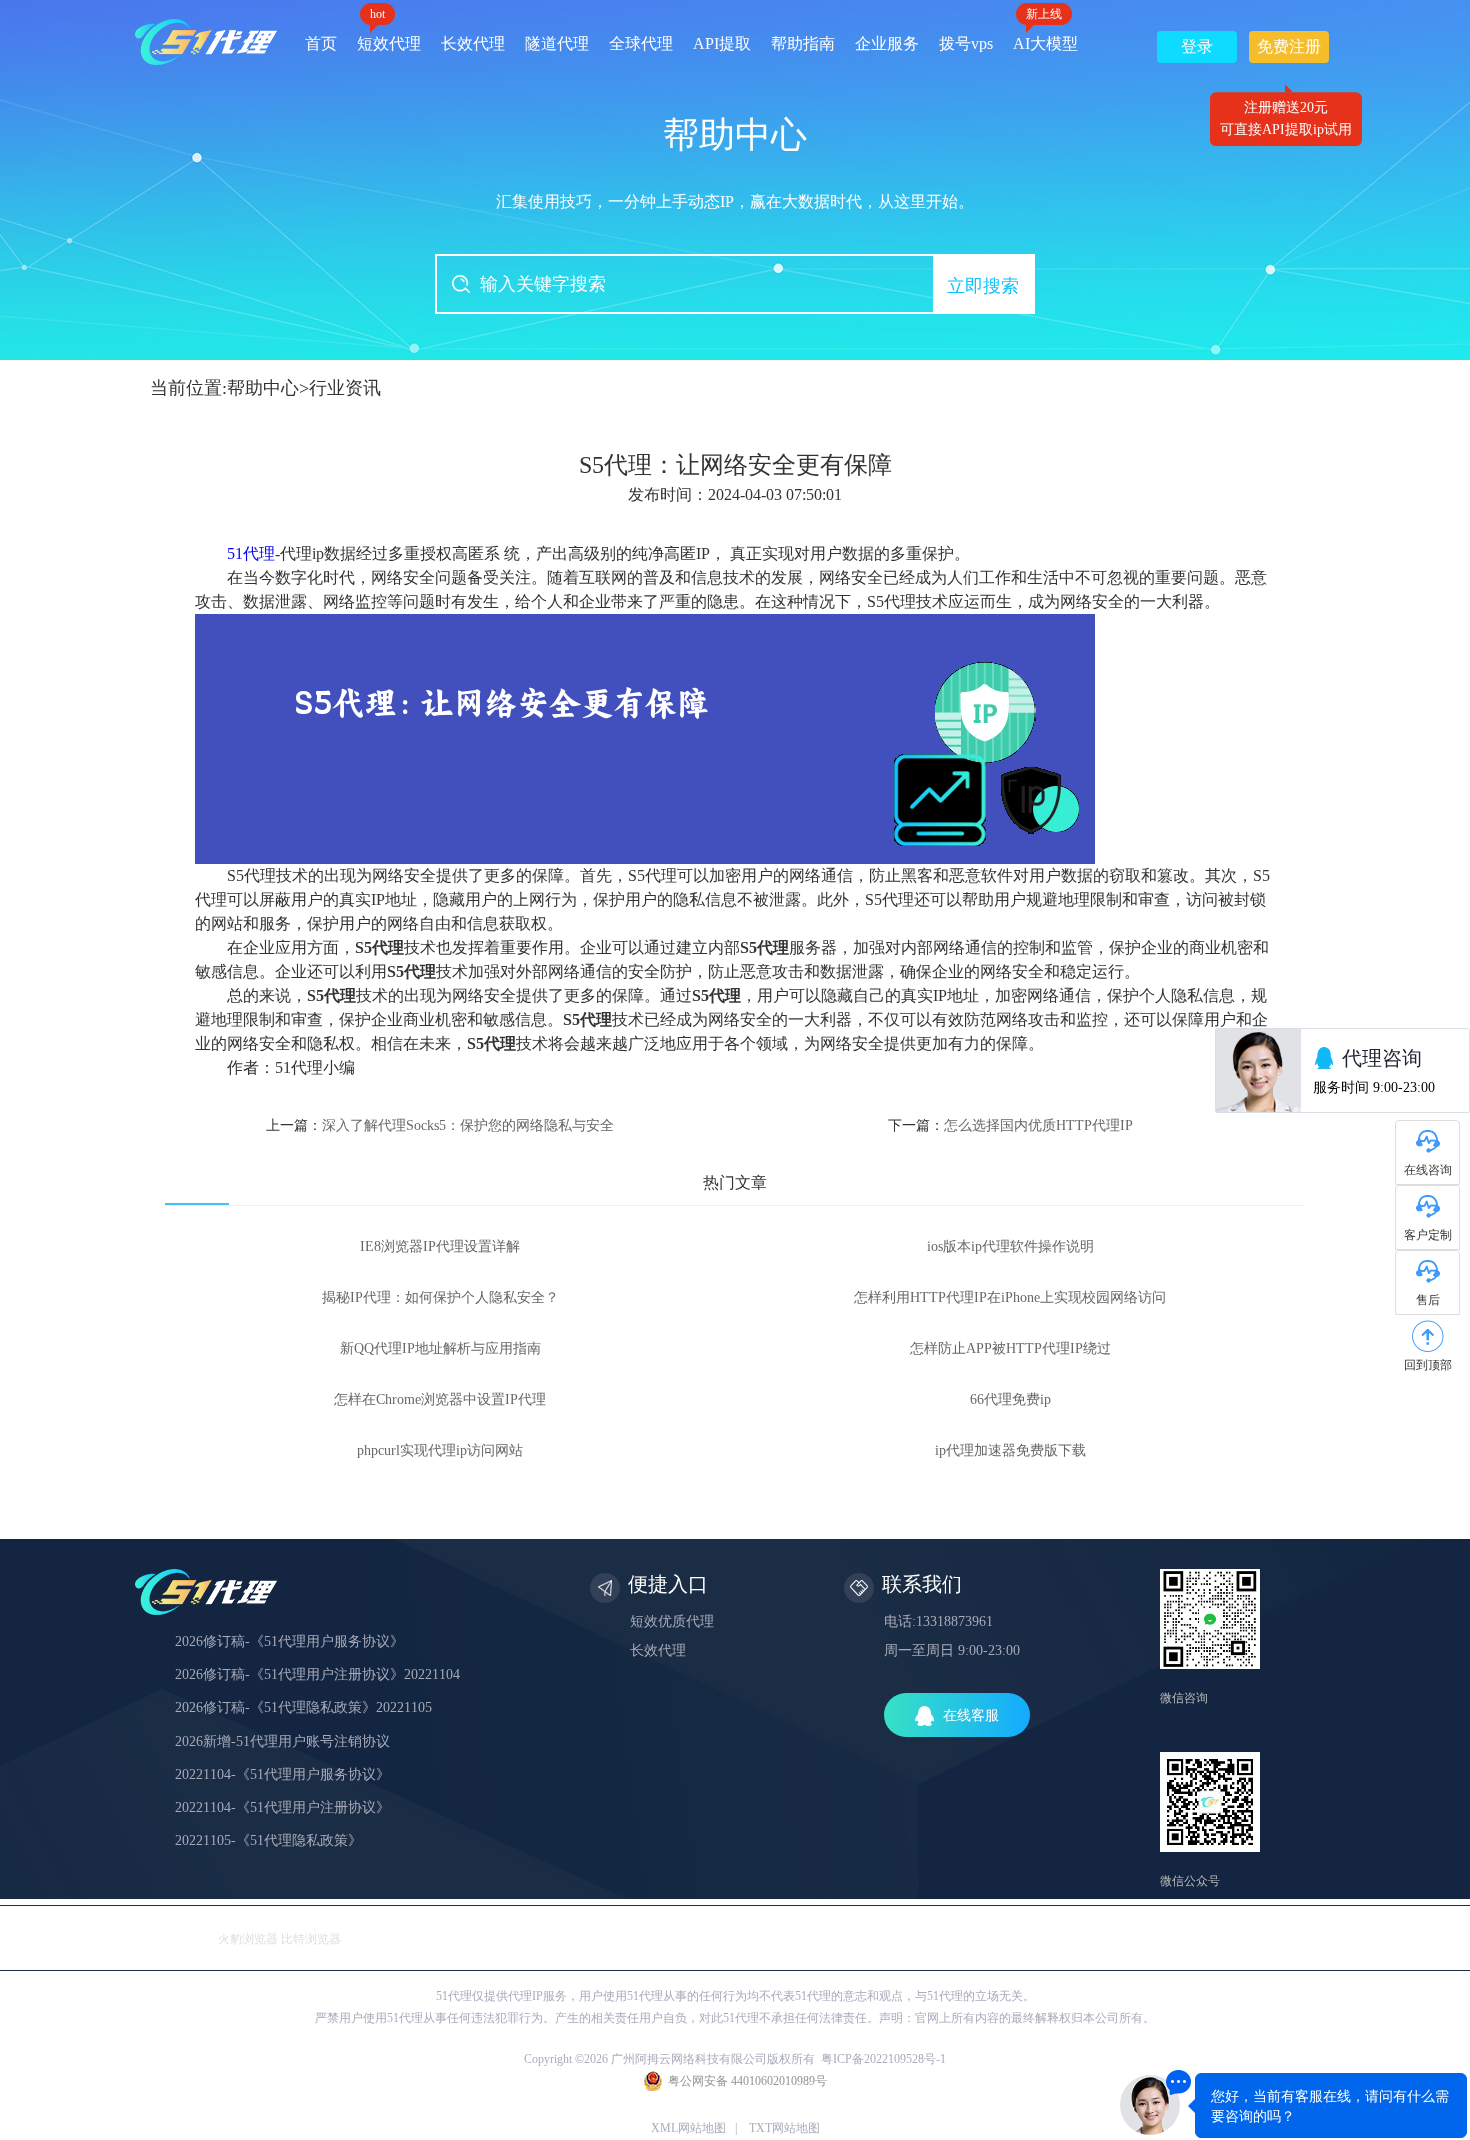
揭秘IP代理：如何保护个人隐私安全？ (440, 1297)
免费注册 (1289, 50)
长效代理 (473, 43)
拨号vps (966, 43)
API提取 (722, 43)
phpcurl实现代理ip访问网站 (440, 1450)
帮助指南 (803, 43)
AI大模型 (1045, 36)
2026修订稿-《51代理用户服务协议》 (289, 1641)
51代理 (251, 553)
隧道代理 (557, 43)
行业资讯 (345, 388)
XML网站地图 (688, 2128)
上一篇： (440, 1125)
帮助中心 (263, 388)
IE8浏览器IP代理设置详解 (440, 1246)
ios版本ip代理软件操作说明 (1010, 1246)
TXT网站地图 (784, 2128)
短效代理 (389, 36)
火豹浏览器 (248, 1939)
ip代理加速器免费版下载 (1010, 1450)
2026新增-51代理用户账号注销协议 (282, 1741)
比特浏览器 (311, 1939)
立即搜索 (983, 286)
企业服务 (887, 43)
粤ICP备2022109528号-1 (883, 2059)
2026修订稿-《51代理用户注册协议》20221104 (317, 1674)
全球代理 (641, 43)
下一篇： (1010, 1125)
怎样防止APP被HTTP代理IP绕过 (1010, 1348)
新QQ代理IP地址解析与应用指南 (440, 1348)
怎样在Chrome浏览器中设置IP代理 (440, 1399)
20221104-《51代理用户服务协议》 (282, 1774)
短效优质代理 (672, 1621)
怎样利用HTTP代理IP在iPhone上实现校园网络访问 (1010, 1297)
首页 (321, 43)
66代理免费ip (1010, 1399)
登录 (1197, 46)
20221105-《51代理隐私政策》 (268, 1840)
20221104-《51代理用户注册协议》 (282, 1807)
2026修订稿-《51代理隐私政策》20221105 (303, 1707)
